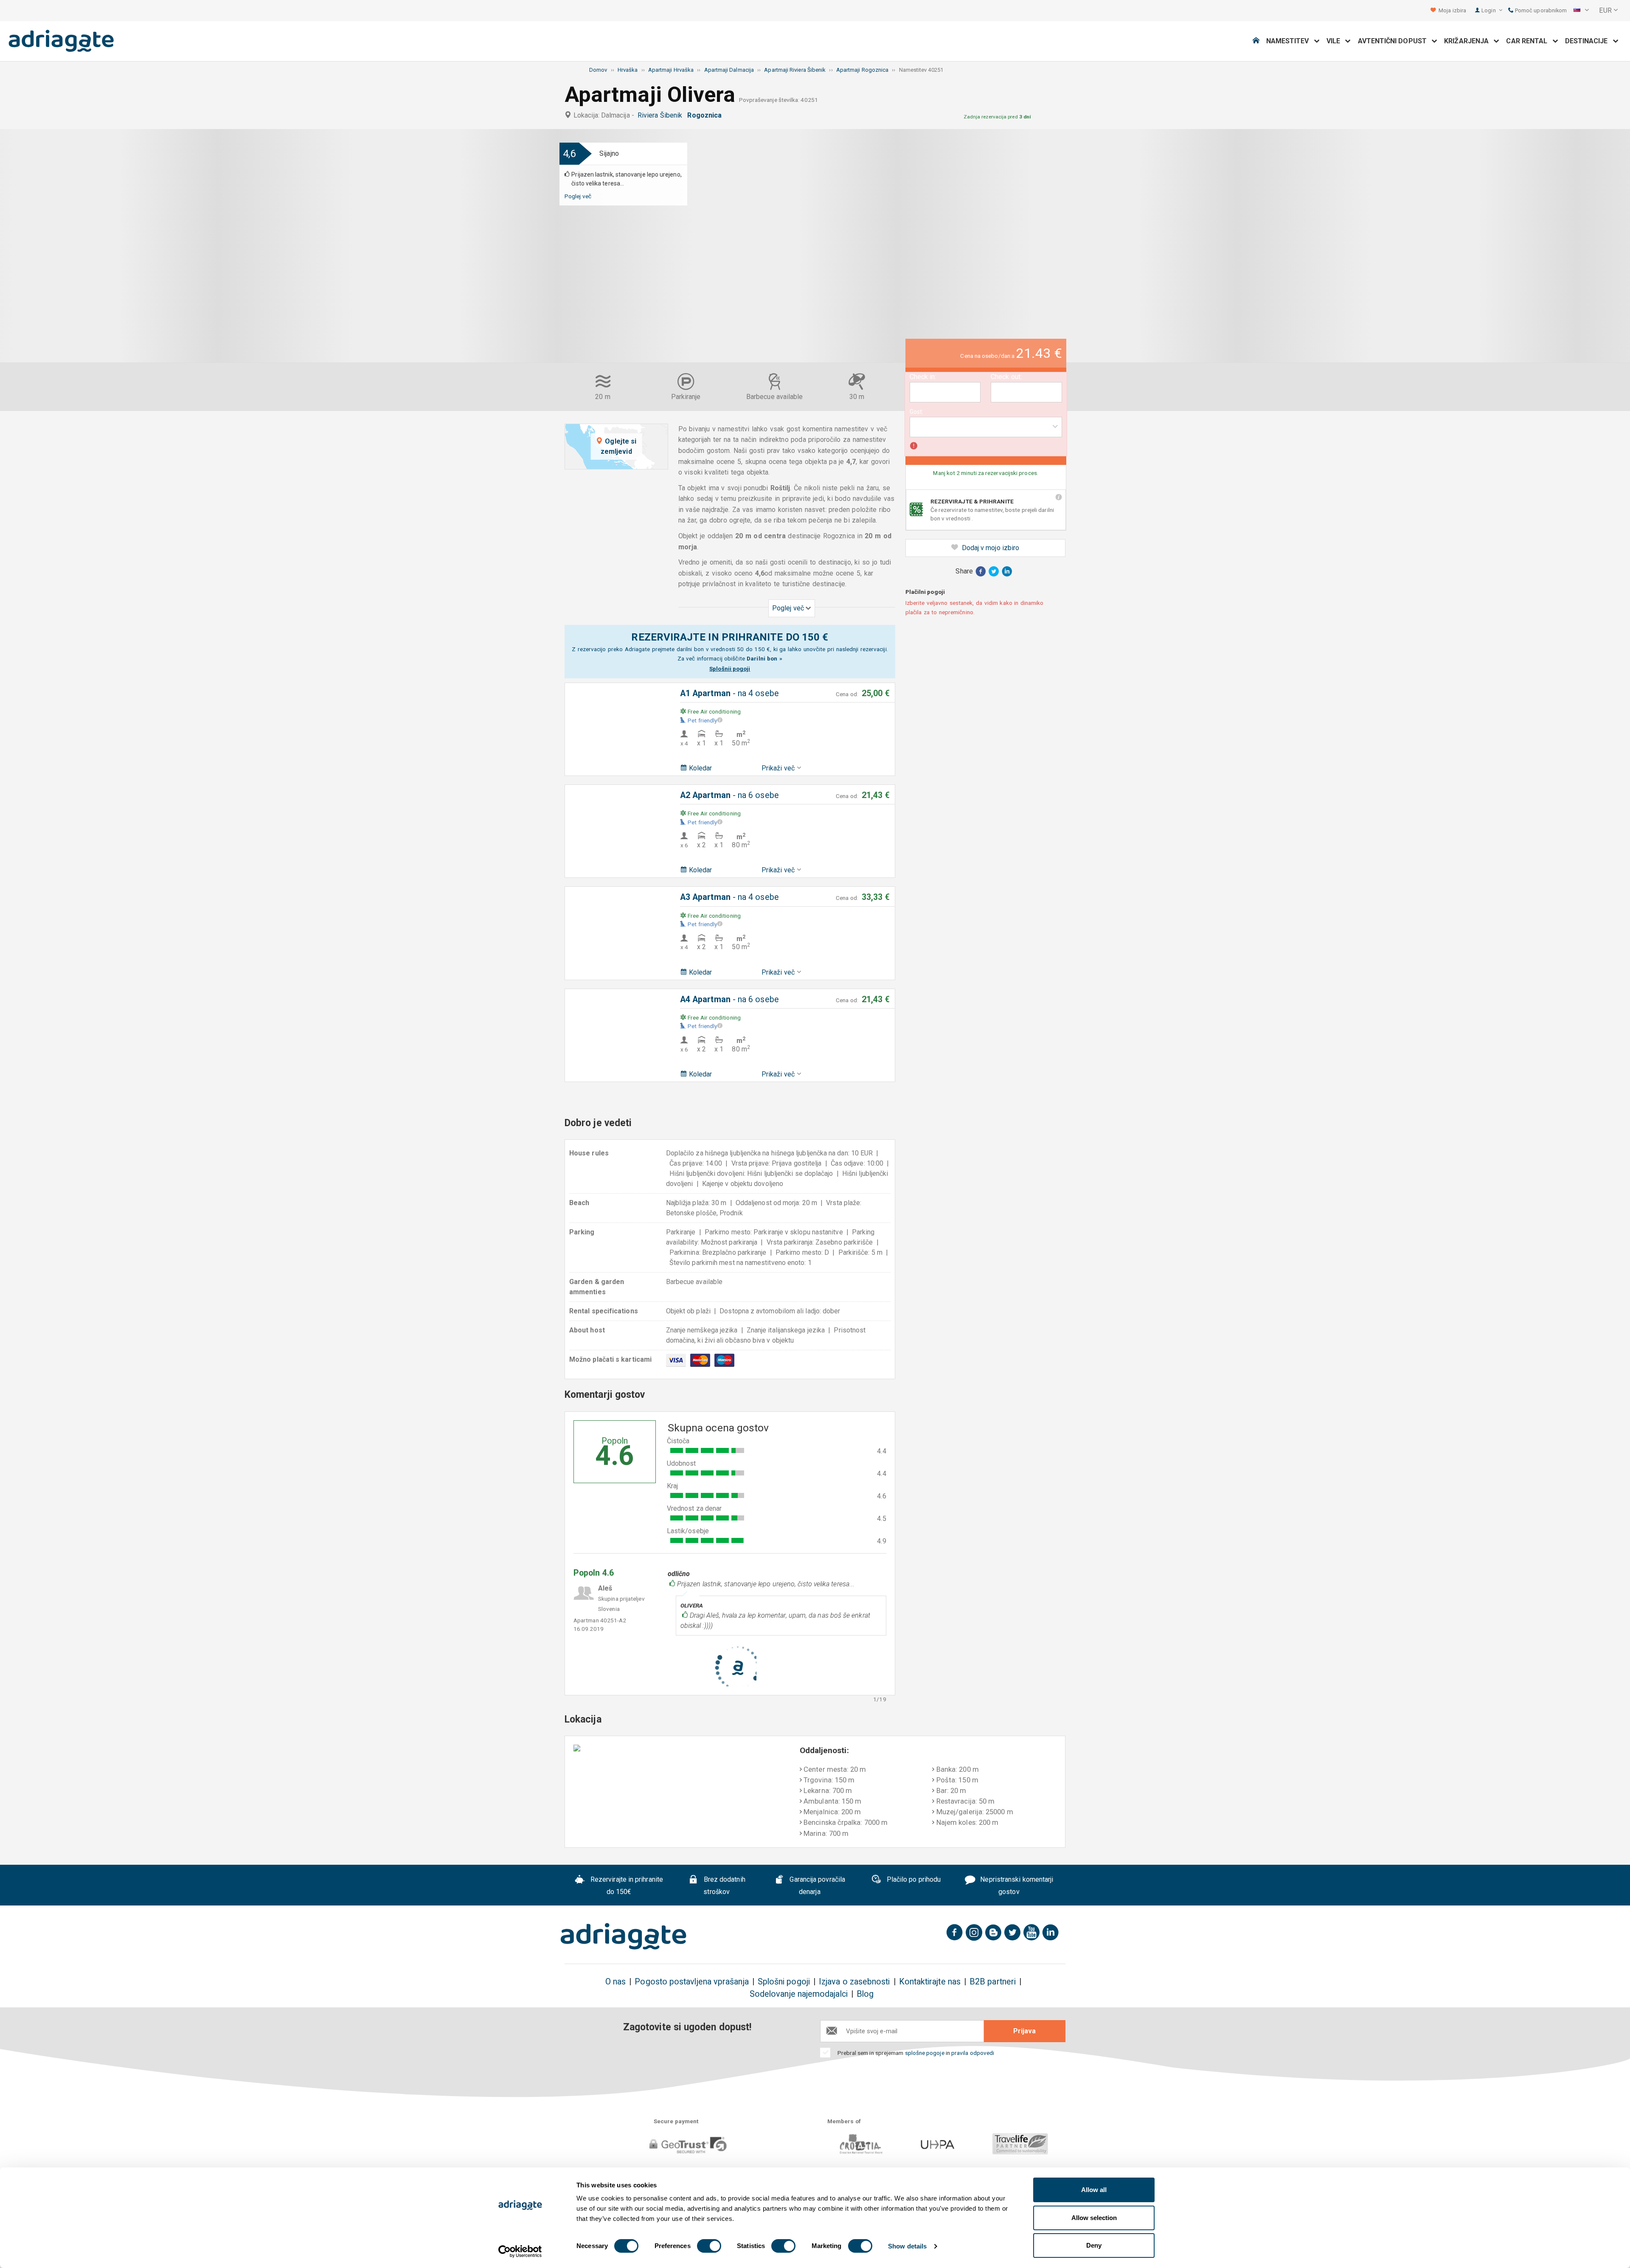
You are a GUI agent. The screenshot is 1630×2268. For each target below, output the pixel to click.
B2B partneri (993, 1982)
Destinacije (1589, 41)
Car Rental (1529, 41)
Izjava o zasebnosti (854, 1982)
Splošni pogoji (784, 1982)
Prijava (1024, 2031)
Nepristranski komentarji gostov (1016, 1886)
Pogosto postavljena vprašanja (691, 1982)
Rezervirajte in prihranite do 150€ (626, 1886)
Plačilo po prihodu (913, 1879)
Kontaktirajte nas (930, 1982)
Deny (1094, 2245)
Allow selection (1094, 2218)
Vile (1336, 41)
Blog (865, 1994)
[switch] (709, 2246)
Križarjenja (1469, 41)
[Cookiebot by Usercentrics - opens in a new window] (520, 2251)
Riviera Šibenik (662, 115)
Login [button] (1489, 10)
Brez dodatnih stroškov (724, 1886)
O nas (615, 1982)
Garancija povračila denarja (816, 1886)
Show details (907, 2246)
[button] (1581, 11)
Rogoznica (706, 115)
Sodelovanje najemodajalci (799, 1994)
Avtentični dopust (1395, 41)
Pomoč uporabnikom (1540, 10)
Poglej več (578, 196)
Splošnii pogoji (730, 669)
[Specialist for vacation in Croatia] (624, 1936)
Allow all (1094, 2190)
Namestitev (1290, 41)
